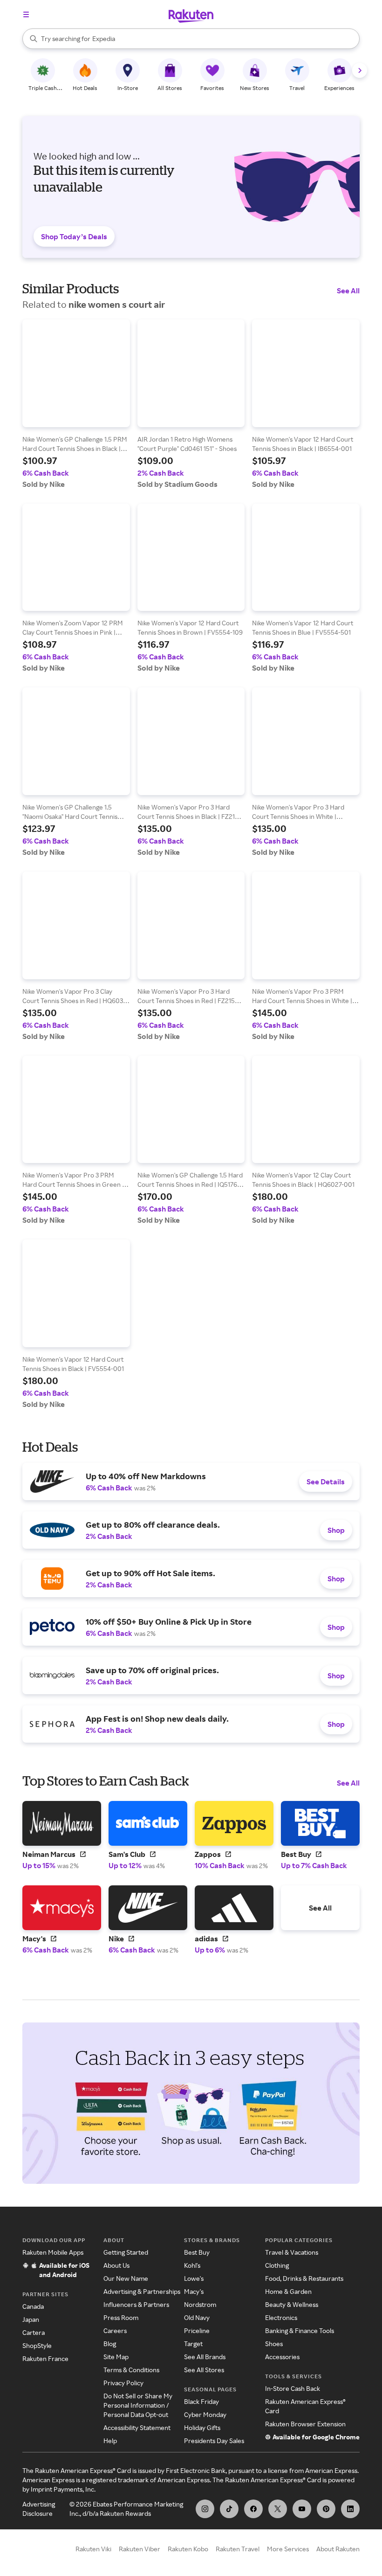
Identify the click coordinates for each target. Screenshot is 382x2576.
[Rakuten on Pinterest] (326, 2509)
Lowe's (194, 2278)
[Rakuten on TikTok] (229, 2509)
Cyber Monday (205, 2414)
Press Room (121, 2317)
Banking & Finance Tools (300, 2330)
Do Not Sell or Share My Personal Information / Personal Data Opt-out (138, 2405)
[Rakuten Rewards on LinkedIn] (350, 2509)
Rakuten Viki (93, 2549)
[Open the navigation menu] (26, 14)
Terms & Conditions (131, 2370)
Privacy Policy (123, 2383)
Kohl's (192, 2265)
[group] (76, 404)
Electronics (281, 2317)
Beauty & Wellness (292, 2304)
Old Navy (197, 2317)
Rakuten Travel (238, 2549)
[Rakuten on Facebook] (253, 2509)
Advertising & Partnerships (142, 2291)
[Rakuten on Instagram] (205, 2509)
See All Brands (205, 2357)
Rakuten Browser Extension (305, 2424)
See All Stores (204, 2370)
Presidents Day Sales (214, 2441)
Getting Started (126, 2252)
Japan (31, 2319)
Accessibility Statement (137, 2427)
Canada (33, 2306)
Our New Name (126, 2278)
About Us (116, 2265)
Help (110, 2441)
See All (348, 291)
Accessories (282, 2357)
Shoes (274, 2344)
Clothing (277, 2265)
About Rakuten (338, 2549)
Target (193, 2344)
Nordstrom (200, 2304)
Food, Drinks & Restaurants (304, 2278)
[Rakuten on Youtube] (302, 2509)
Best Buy (197, 2252)
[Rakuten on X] (278, 2509)
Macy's (194, 2291)
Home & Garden (288, 2291)
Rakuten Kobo (188, 2549)
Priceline (197, 2330)
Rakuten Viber (140, 2549)
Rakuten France (45, 2358)
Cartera (34, 2332)
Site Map (116, 2357)
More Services (288, 2549)
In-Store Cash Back (293, 2388)
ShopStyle (37, 2345)
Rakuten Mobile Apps (53, 2252)
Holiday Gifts (202, 2427)
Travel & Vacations (292, 2252)
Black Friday (201, 2401)
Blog (110, 2344)
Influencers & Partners (136, 2304)
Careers (115, 2330)
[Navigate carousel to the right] (360, 70)
